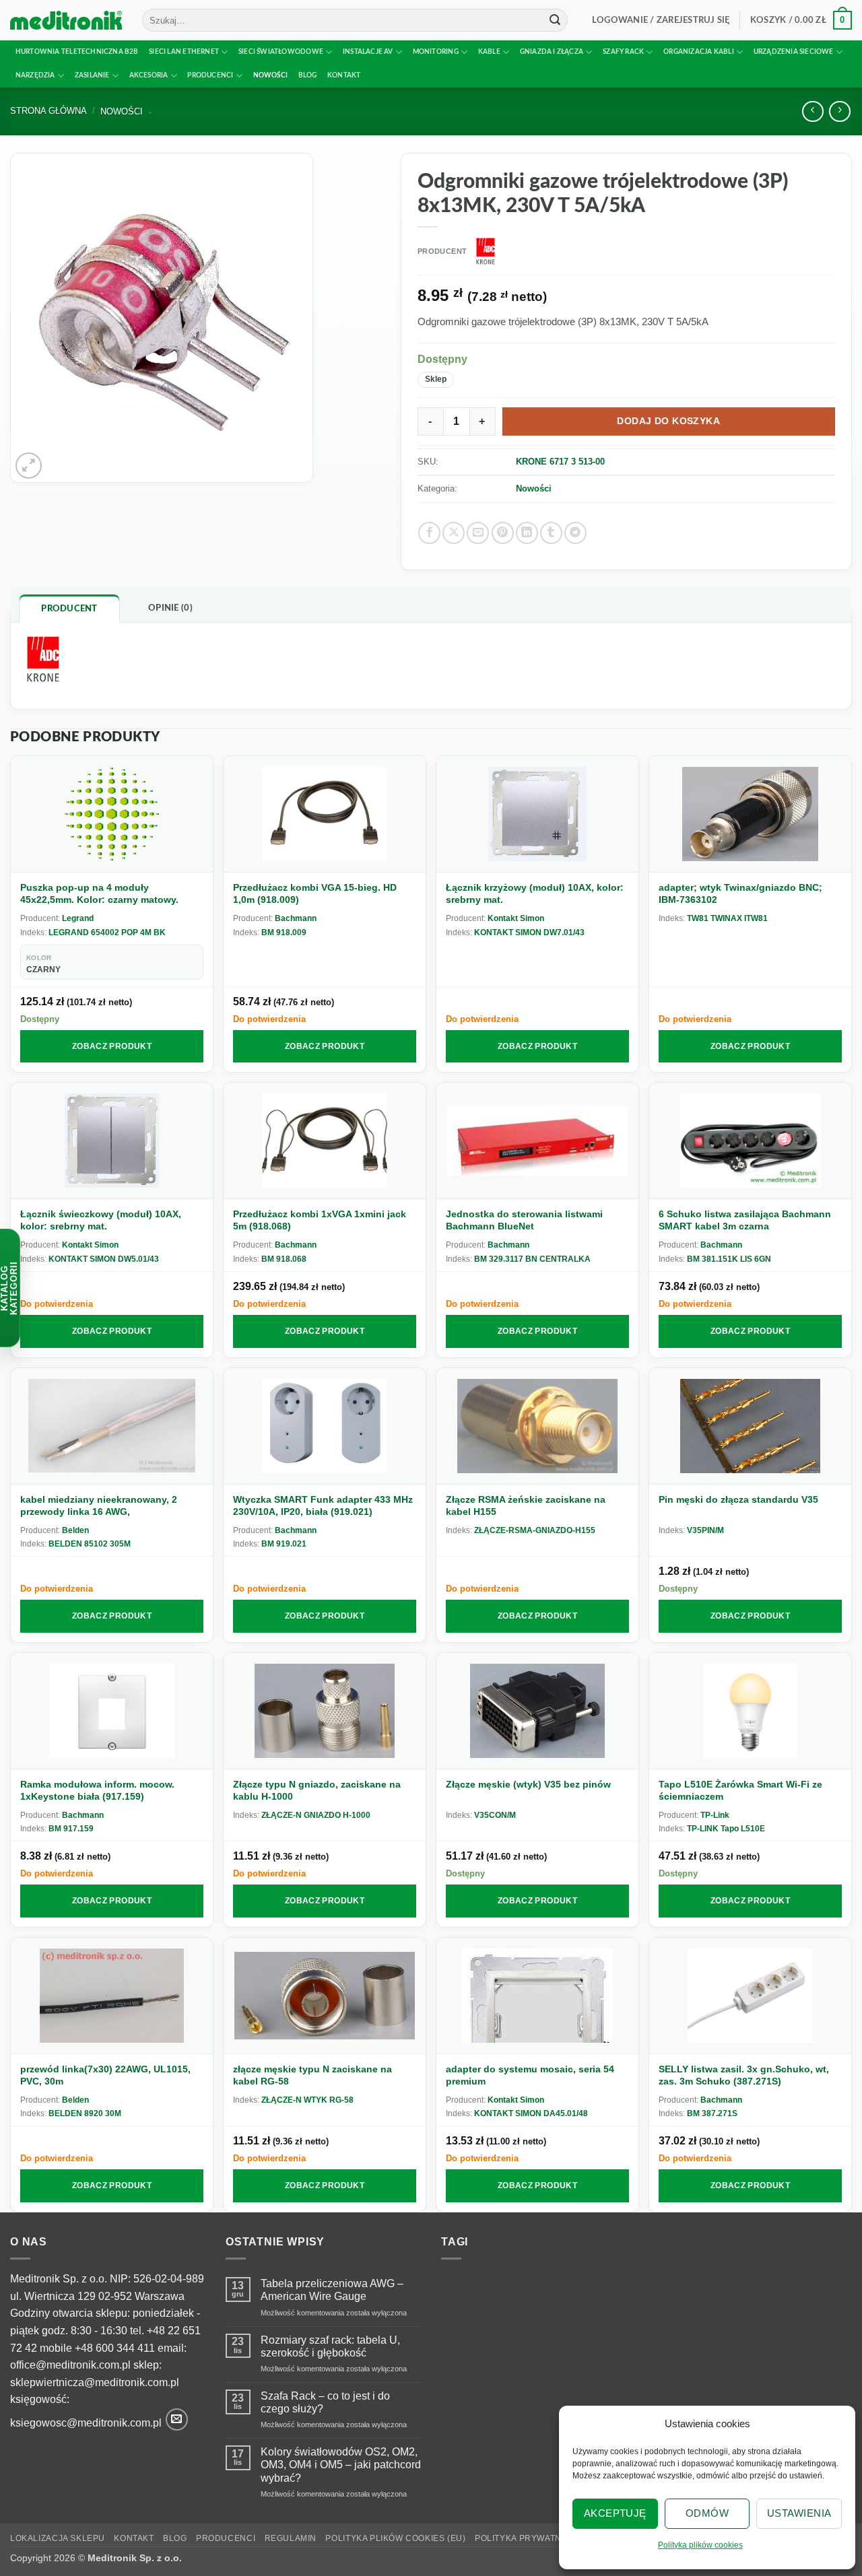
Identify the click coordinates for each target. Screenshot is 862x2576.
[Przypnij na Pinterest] (503, 533)
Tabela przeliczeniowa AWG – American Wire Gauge (332, 2290)
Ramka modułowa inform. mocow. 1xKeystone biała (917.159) (97, 1790)
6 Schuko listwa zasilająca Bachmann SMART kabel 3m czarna (745, 1220)
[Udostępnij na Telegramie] (575, 533)
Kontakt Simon (516, 918)
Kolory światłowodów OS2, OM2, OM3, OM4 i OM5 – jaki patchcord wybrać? (341, 2465)
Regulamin (291, 2538)
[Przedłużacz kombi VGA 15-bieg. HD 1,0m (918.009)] (325, 814)
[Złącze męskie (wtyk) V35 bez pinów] (537, 1711)
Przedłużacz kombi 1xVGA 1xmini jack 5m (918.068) (320, 1220)
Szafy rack (623, 52)
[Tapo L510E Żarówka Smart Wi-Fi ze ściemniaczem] (750, 1711)
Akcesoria (149, 75)
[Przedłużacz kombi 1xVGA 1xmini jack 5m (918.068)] (325, 1141)
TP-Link (715, 1815)
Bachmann (296, 918)
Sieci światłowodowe (281, 52)
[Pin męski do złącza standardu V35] (750, 1426)
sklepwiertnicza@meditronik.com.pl (95, 2382)
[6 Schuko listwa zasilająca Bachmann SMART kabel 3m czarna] (750, 1141)
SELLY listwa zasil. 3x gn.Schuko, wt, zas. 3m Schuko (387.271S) (744, 2075)
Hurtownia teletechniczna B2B (77, 52)
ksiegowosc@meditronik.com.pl (86, 2423)
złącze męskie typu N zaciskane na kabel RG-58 (312, 2075)
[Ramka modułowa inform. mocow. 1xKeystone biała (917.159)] (112, 1711)
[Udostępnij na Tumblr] (551, 533)
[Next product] (813, 111)
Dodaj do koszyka (668, 421)
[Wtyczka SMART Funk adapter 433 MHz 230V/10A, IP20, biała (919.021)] (325, 1426)
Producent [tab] (69, 609)
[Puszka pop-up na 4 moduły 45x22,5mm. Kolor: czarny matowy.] (112, 814)
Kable (489, 52)
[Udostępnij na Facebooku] (429, 533)
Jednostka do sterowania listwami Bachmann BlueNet (524, 1220)
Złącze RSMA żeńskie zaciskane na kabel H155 (526, 1505)
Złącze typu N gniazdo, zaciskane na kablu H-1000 (317, 1790)
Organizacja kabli (699, 52)
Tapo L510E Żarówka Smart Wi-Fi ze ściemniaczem (740, 1790)
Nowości (270, 75)
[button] (661, 20)
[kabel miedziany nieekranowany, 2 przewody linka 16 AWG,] (112, 1426)
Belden (75, 1530)
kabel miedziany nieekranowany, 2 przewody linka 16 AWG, (99, 1505)
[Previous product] (839, 111)
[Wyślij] (555, 20)
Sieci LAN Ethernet (184, 52)
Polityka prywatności (529, 2538)
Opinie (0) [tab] (170, 608)
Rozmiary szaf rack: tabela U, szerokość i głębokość (330, 2346)
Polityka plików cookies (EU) (395, 2538)
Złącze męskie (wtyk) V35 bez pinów (528, 1784)
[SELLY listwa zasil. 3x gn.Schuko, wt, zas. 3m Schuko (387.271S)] (750, 1996)
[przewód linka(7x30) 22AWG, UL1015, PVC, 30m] (112, 1996)
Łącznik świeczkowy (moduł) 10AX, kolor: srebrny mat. (101, 1220)
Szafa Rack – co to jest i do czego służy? (325, 2402)
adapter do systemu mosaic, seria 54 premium (530, 2075)
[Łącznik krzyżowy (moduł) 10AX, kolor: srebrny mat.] (537, 814)
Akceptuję (615, 2513)
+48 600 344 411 (115, 2348)
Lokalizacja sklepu (58, 2538)
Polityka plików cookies (700, 2545)
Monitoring (436, 52)
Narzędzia (35, 75)
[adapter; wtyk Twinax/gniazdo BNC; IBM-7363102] (750, 814)
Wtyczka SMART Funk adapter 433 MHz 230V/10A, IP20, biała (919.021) (323, 1505)
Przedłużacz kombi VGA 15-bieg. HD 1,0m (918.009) (315, 893)
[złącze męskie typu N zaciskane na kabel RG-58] (325, 1996)
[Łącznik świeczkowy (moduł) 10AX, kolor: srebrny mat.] (112, 1141)
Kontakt (344, 75)
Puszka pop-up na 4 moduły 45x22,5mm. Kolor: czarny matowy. (99, 893)
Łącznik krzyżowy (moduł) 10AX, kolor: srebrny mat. (535, 893)
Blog (308, 75)
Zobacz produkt (112, 1046)
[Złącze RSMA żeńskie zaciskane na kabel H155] (537, 1426)
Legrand (78, 918)
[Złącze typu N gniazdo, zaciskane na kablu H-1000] (325, 1711)
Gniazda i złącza (552, 52)
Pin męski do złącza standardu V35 (738, 1499)
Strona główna (48, 111)
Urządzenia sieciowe (794, 52)
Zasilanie (92, 75)
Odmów (707, 2513)
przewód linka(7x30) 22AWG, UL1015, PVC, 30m (105, 2075)
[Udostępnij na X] (454, 533)
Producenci (210, 75)
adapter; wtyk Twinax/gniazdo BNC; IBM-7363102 (740, 893)
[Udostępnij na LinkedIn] (527, 533)
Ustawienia (799, 2513)
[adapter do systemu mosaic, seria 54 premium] (537, 1996)
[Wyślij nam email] (177, 2419)
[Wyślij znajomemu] (478, 533)
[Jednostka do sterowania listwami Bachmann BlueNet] (537, 1141)
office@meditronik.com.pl (70, 2365)
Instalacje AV (368, 52)
